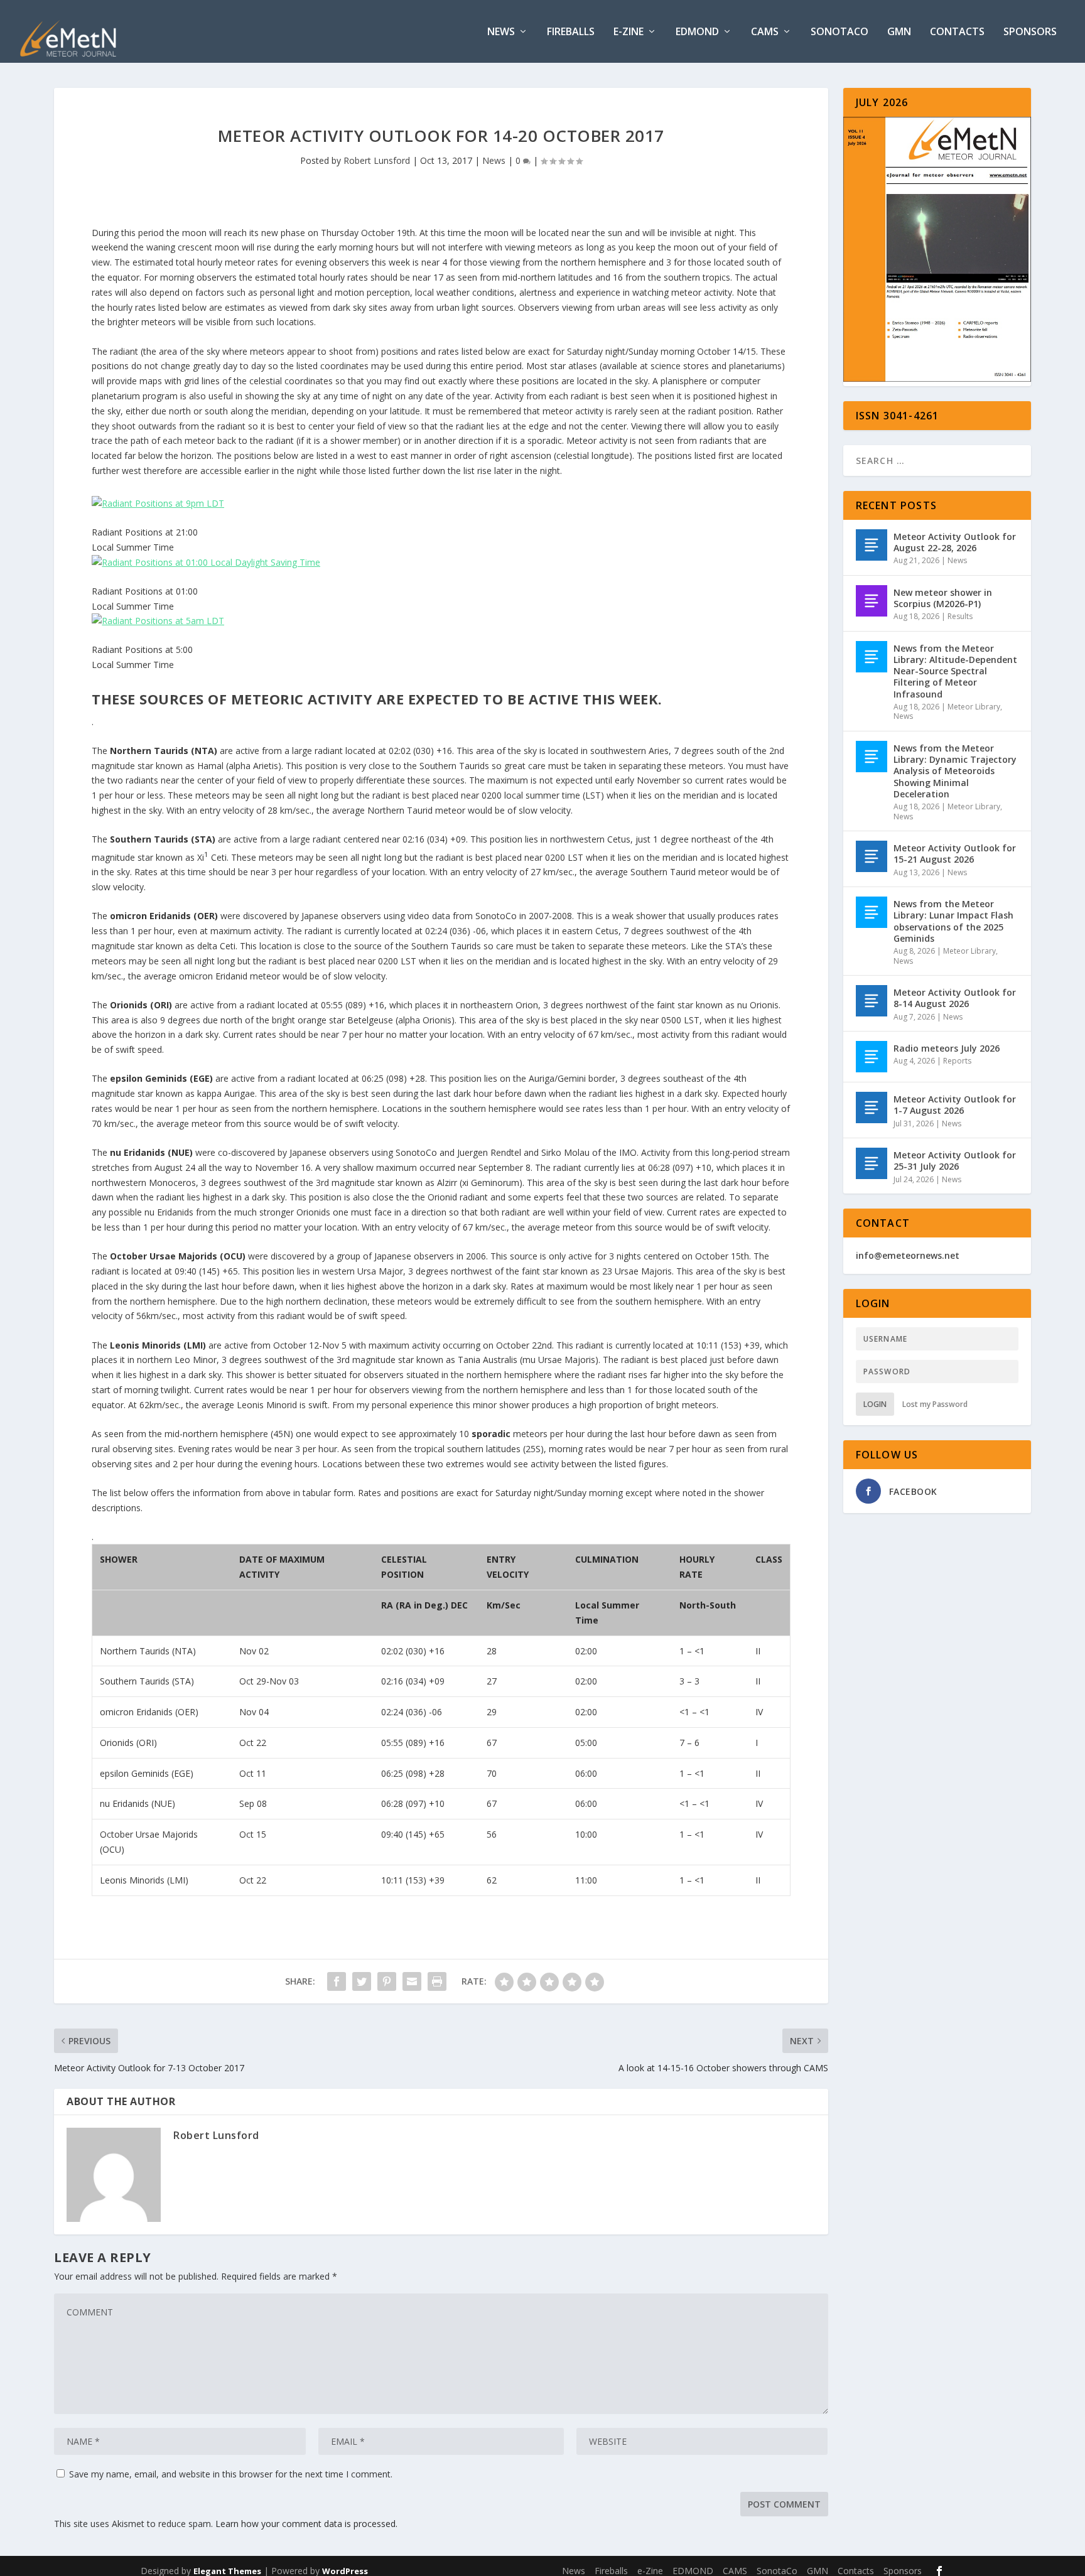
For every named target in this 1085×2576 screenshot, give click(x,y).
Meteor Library (974, 707)
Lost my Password (935, 1404)
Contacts (957, 32)
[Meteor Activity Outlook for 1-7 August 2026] (872, 1107)
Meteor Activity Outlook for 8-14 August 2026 (955, 998)
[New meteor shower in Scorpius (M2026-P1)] (872, 601)
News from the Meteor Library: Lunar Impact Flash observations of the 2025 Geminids (953, 921)
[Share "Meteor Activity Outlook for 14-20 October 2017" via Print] (437, 1981)
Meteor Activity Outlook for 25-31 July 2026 (955, 1161)
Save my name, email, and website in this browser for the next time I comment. (231, 2474)
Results (960, 616)
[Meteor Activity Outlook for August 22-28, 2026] (872, 545)
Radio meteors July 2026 (947, 1048)
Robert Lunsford (377, 160)
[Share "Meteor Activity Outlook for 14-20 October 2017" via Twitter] (362, 1981)
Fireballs (571, 32)
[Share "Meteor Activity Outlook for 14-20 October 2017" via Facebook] (337, 1981)
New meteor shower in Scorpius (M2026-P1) (943, 598)
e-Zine (629, 32)
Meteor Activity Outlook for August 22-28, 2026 (955, 542)
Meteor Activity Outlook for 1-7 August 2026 (955, 1105)
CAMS (765, 32)
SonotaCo (839, 32)
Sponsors (1030, 32)
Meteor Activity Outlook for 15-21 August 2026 (955, 854)
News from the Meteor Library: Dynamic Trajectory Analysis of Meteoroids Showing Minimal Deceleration (955, 771)
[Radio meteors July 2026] (872, 1057)
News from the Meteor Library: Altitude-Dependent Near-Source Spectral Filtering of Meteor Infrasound (955, 671)
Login (875, 1404)
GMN (899, 32)
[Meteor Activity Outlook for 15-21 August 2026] (872, 856)
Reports (957, 1061)
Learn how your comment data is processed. (306, 2524)
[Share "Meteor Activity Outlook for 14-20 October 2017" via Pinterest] (387, 1981)
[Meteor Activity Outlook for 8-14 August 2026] (872, 1001)
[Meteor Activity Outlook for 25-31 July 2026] (872, 1163)
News (501, 32)
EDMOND (697, 32)
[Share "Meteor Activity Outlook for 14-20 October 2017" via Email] (412, 1981)
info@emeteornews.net (908, 1255)
